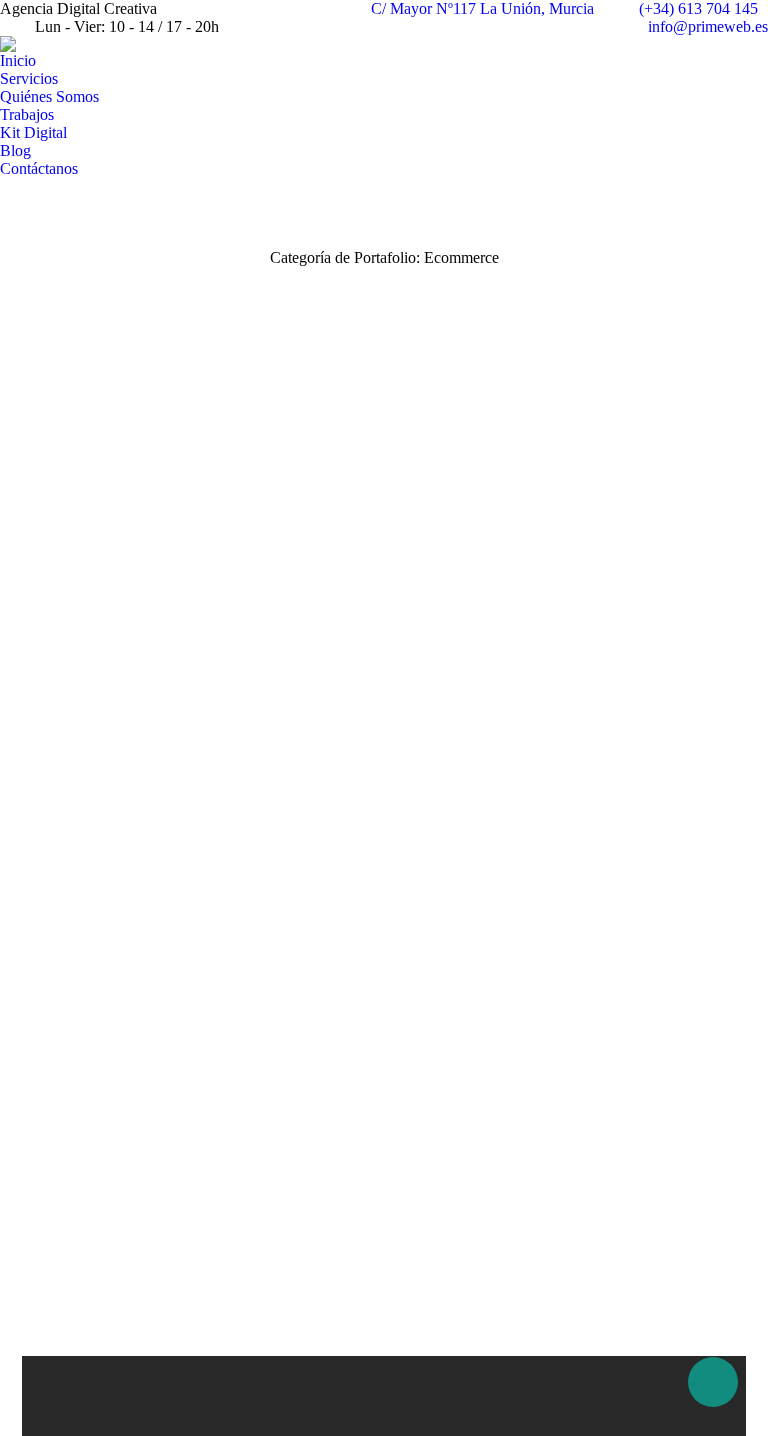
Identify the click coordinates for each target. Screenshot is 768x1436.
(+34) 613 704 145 (698, 8)
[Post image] (384, 540)
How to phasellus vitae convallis (384, 690)
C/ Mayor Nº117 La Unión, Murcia (482, 8)
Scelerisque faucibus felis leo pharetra (383, 1114)
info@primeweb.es (708, 26)
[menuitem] (18, 61)
